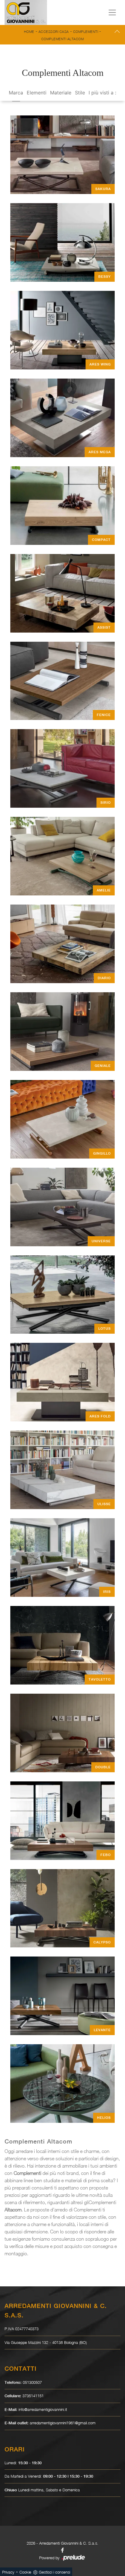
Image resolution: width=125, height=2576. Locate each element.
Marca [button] (16, 93)
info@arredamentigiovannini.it (43, 2409)
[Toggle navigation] (112, 12)
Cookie (25, 2572)
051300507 (32, 2382)
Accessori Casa (54, 32)
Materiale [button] (61, 93)
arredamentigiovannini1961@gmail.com (63, 2423)
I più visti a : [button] (102, 93)
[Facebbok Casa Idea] (62, 2550)
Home (29, 32)
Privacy (8, 2572)
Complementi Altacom (63, 39)
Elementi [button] (37, 93)
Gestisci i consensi (54, 2572)
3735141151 (33, 2396)
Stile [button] (80, 93)
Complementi (86, 32)
